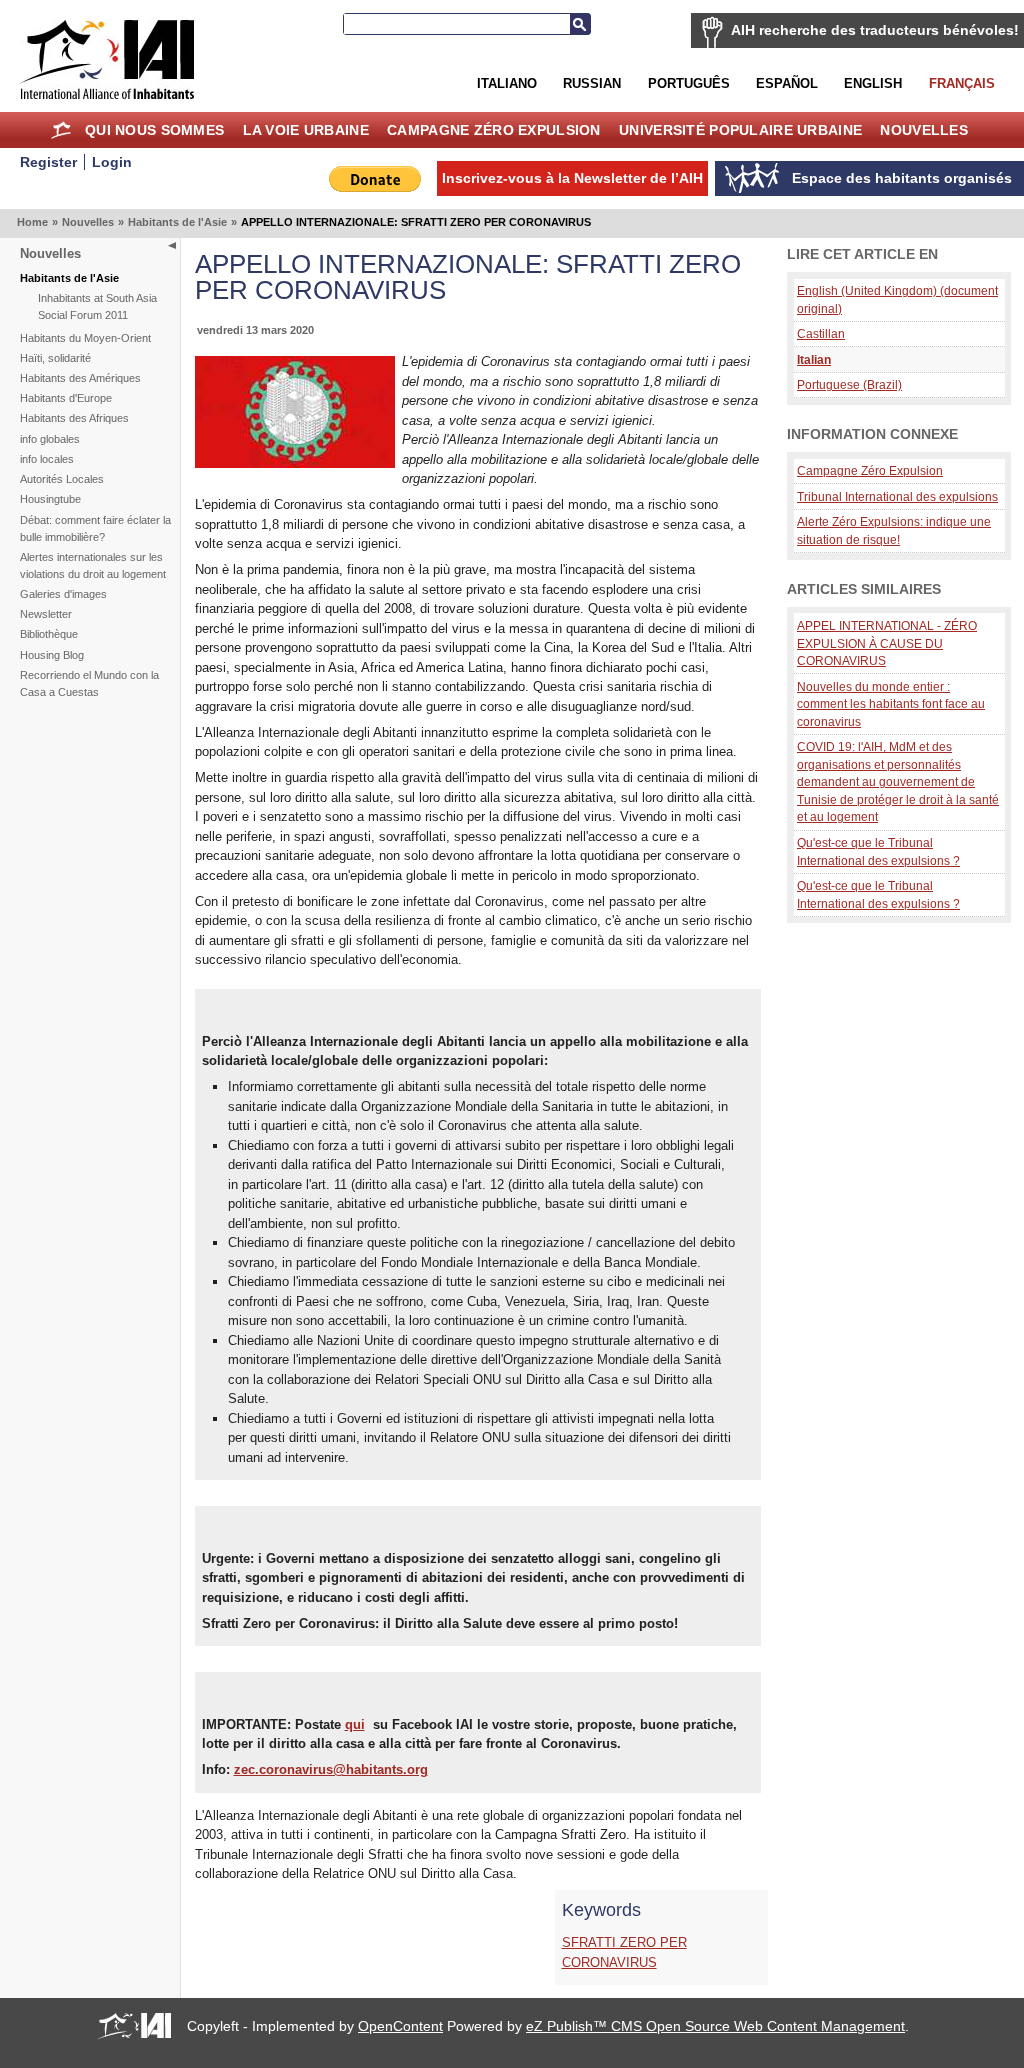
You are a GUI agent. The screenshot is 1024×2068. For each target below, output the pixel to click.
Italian (814, 359)
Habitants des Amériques (80, 378)
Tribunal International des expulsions (897, 496)
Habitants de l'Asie (177, 222)
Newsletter (46, 614)
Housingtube (50, 499)
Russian (592, 83)
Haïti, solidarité (55, 358)
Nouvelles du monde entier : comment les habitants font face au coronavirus (891, 704)
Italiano (507, 83)
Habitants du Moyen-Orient (85, 338)
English (873, 83)
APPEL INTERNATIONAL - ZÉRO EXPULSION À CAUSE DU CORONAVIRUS (887, 643)
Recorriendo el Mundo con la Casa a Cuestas (89, 683)
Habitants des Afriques (74, 418)
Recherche (580, 24)
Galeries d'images (63, 594)
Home (61, 130)
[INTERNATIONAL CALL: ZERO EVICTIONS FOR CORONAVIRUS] (295, 463)
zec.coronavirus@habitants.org (331, 1769)
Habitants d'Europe (66, 398)
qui (355, 1724)
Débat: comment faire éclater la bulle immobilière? (95, 528)
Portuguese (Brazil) (849, 384)
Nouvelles (924, 130)
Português (689, 83)
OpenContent (400, 2026)
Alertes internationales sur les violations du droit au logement (93, 565)
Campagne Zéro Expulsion (494, 130)
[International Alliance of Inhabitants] (107, 59)
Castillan (821, 333)
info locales (47, 459)
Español (787, 83)
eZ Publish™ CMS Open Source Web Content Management (715, 2026)
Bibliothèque (49, 634)
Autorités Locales (62, 479)
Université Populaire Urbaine (740, 130)
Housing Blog (52, 655)
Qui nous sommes (154, 130)
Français (962, 83)
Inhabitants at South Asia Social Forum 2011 (97, 306)
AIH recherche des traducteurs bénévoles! (875, 30)
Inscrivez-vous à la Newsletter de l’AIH (572, 178)
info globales (50, 439)
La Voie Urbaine (306, 130)
